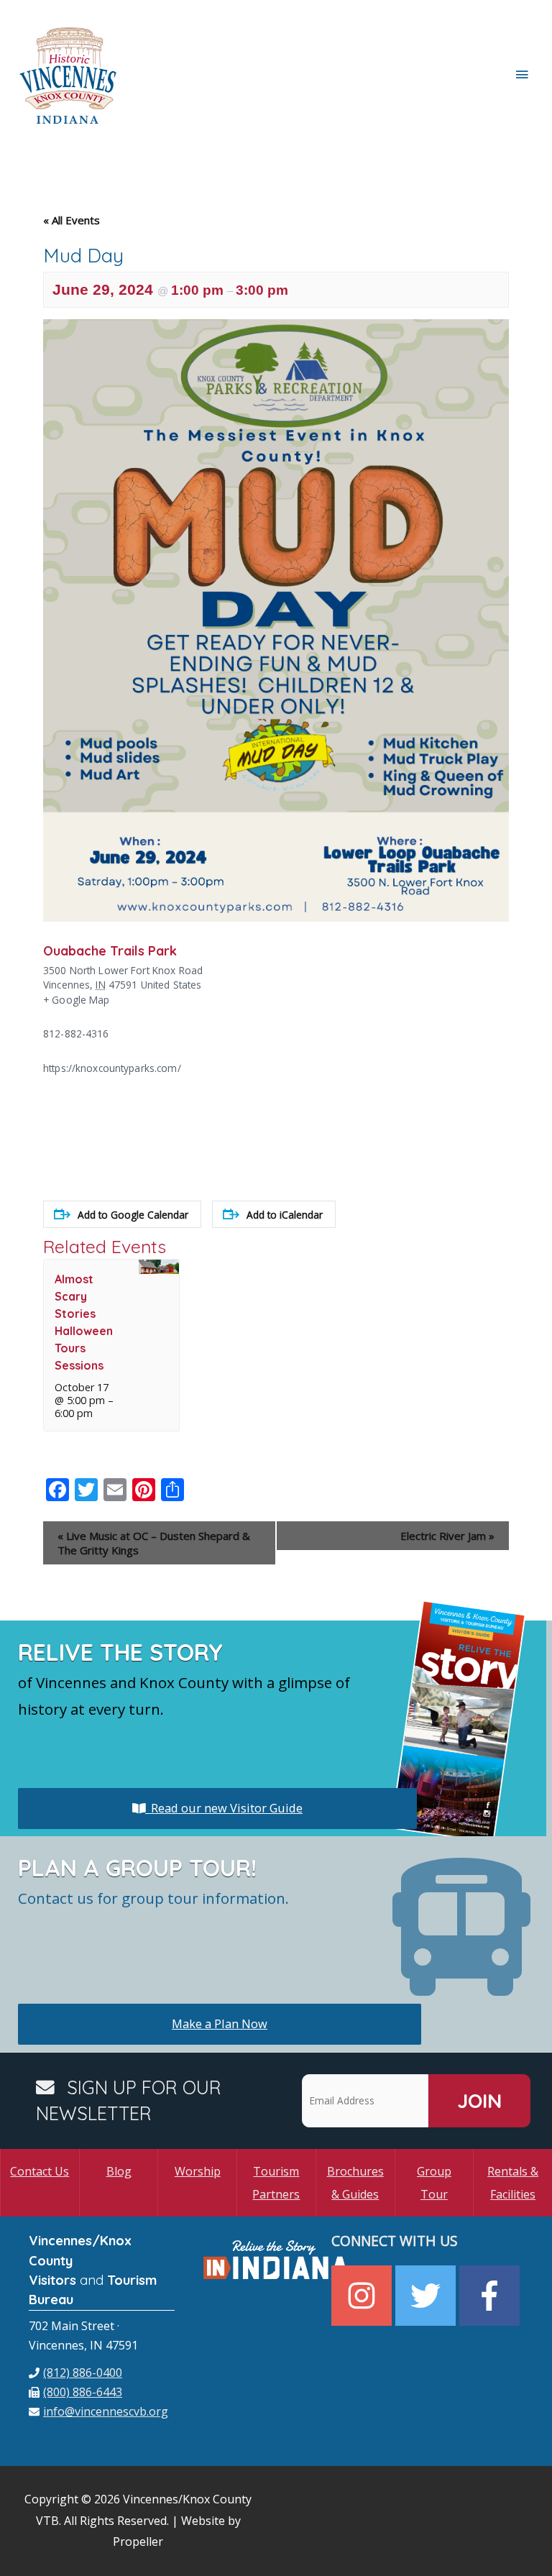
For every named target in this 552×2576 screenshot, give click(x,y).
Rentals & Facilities (513, 2183)
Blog (119, 2171)
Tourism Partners (276, 2183)
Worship (198, 2171)
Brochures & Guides (355, 2183)
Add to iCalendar (285, 1215)
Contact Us (40, 2171)
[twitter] (427, 2296)
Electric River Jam (447, 1536)
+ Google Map (77, 1000)
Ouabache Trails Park (110, 950)
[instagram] (363, 2296)
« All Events (72, 220)
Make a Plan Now (220, 2023)
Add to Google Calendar (133, 1215)
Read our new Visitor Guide (224, 1808)
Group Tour (434, 2183)
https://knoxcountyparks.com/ (112, 1068)
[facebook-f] (491, 2296)
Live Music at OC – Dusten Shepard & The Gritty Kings (154, 1543)
